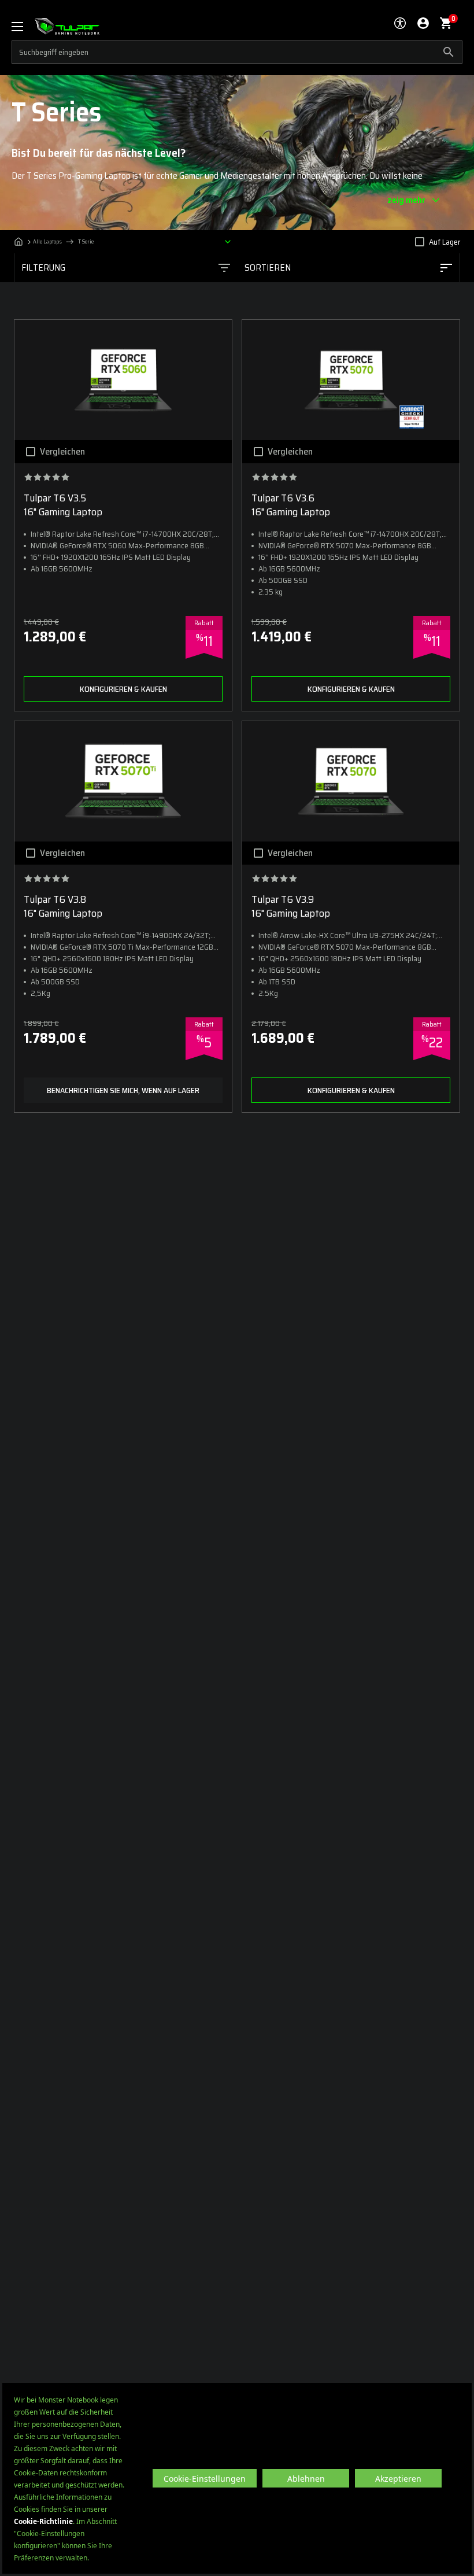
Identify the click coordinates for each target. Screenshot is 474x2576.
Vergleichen (62, 452)
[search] (237, 52)
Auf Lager (445, 242)
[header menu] (23, 26)
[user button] (423, 23)
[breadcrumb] (125, 242)
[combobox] (348, 268)
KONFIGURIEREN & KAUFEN (123, 689)
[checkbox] (420, 242)
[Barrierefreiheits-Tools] (400, 23)
